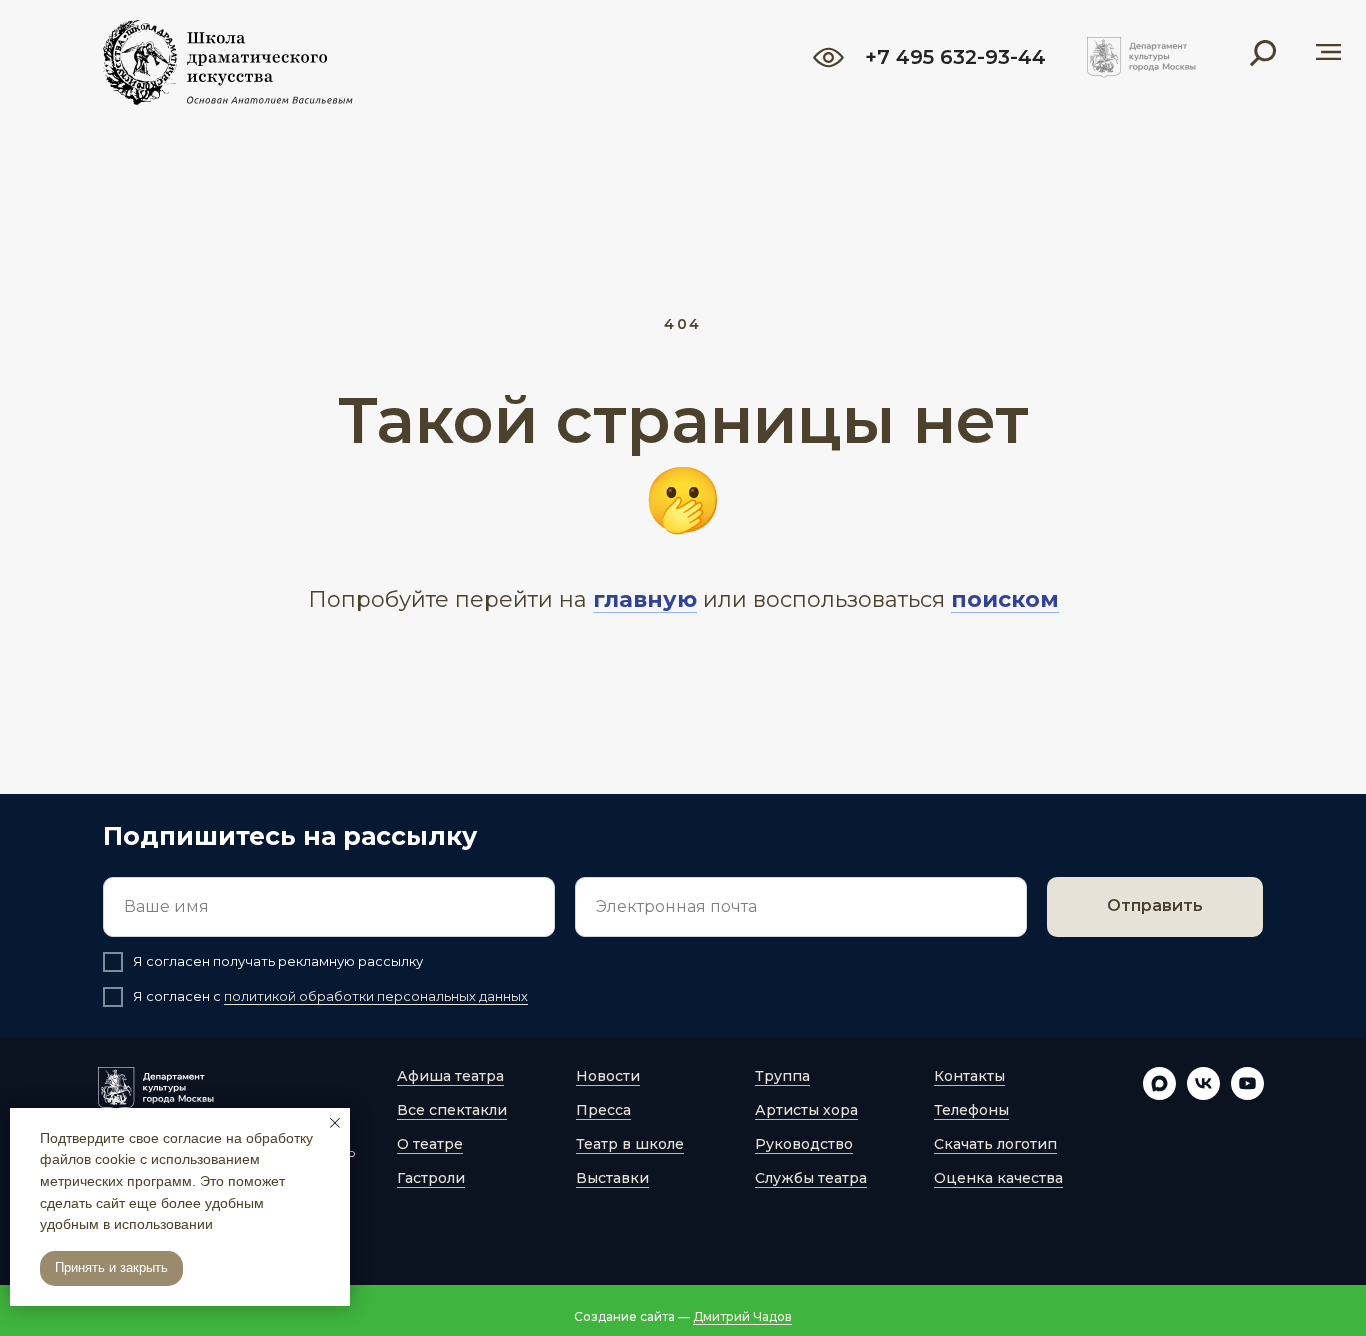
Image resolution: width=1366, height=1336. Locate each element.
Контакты (969, 1076)
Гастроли (431, 1178)
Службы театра (811, 1178)
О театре (430, 1144)
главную (645, 599)
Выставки (612, 1178)
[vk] (1203, 1094)
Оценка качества (998, 1178)
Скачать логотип (995, 1144)
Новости (608, 1076)
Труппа (782, 1076)
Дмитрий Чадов (742, 1316)
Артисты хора (806, 1110)
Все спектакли (452, 1110)
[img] (1141, 57)
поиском (1005, 599)
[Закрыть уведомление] (335, 1123)
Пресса (603, 1110)
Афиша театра (450, 1076)
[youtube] (1247, 1094)
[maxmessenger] (1159, 1094)
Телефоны (971, 1110)
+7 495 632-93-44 (955, 57)
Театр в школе (630, 1144)
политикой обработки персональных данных (376, 996)
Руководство (804, 1144)
